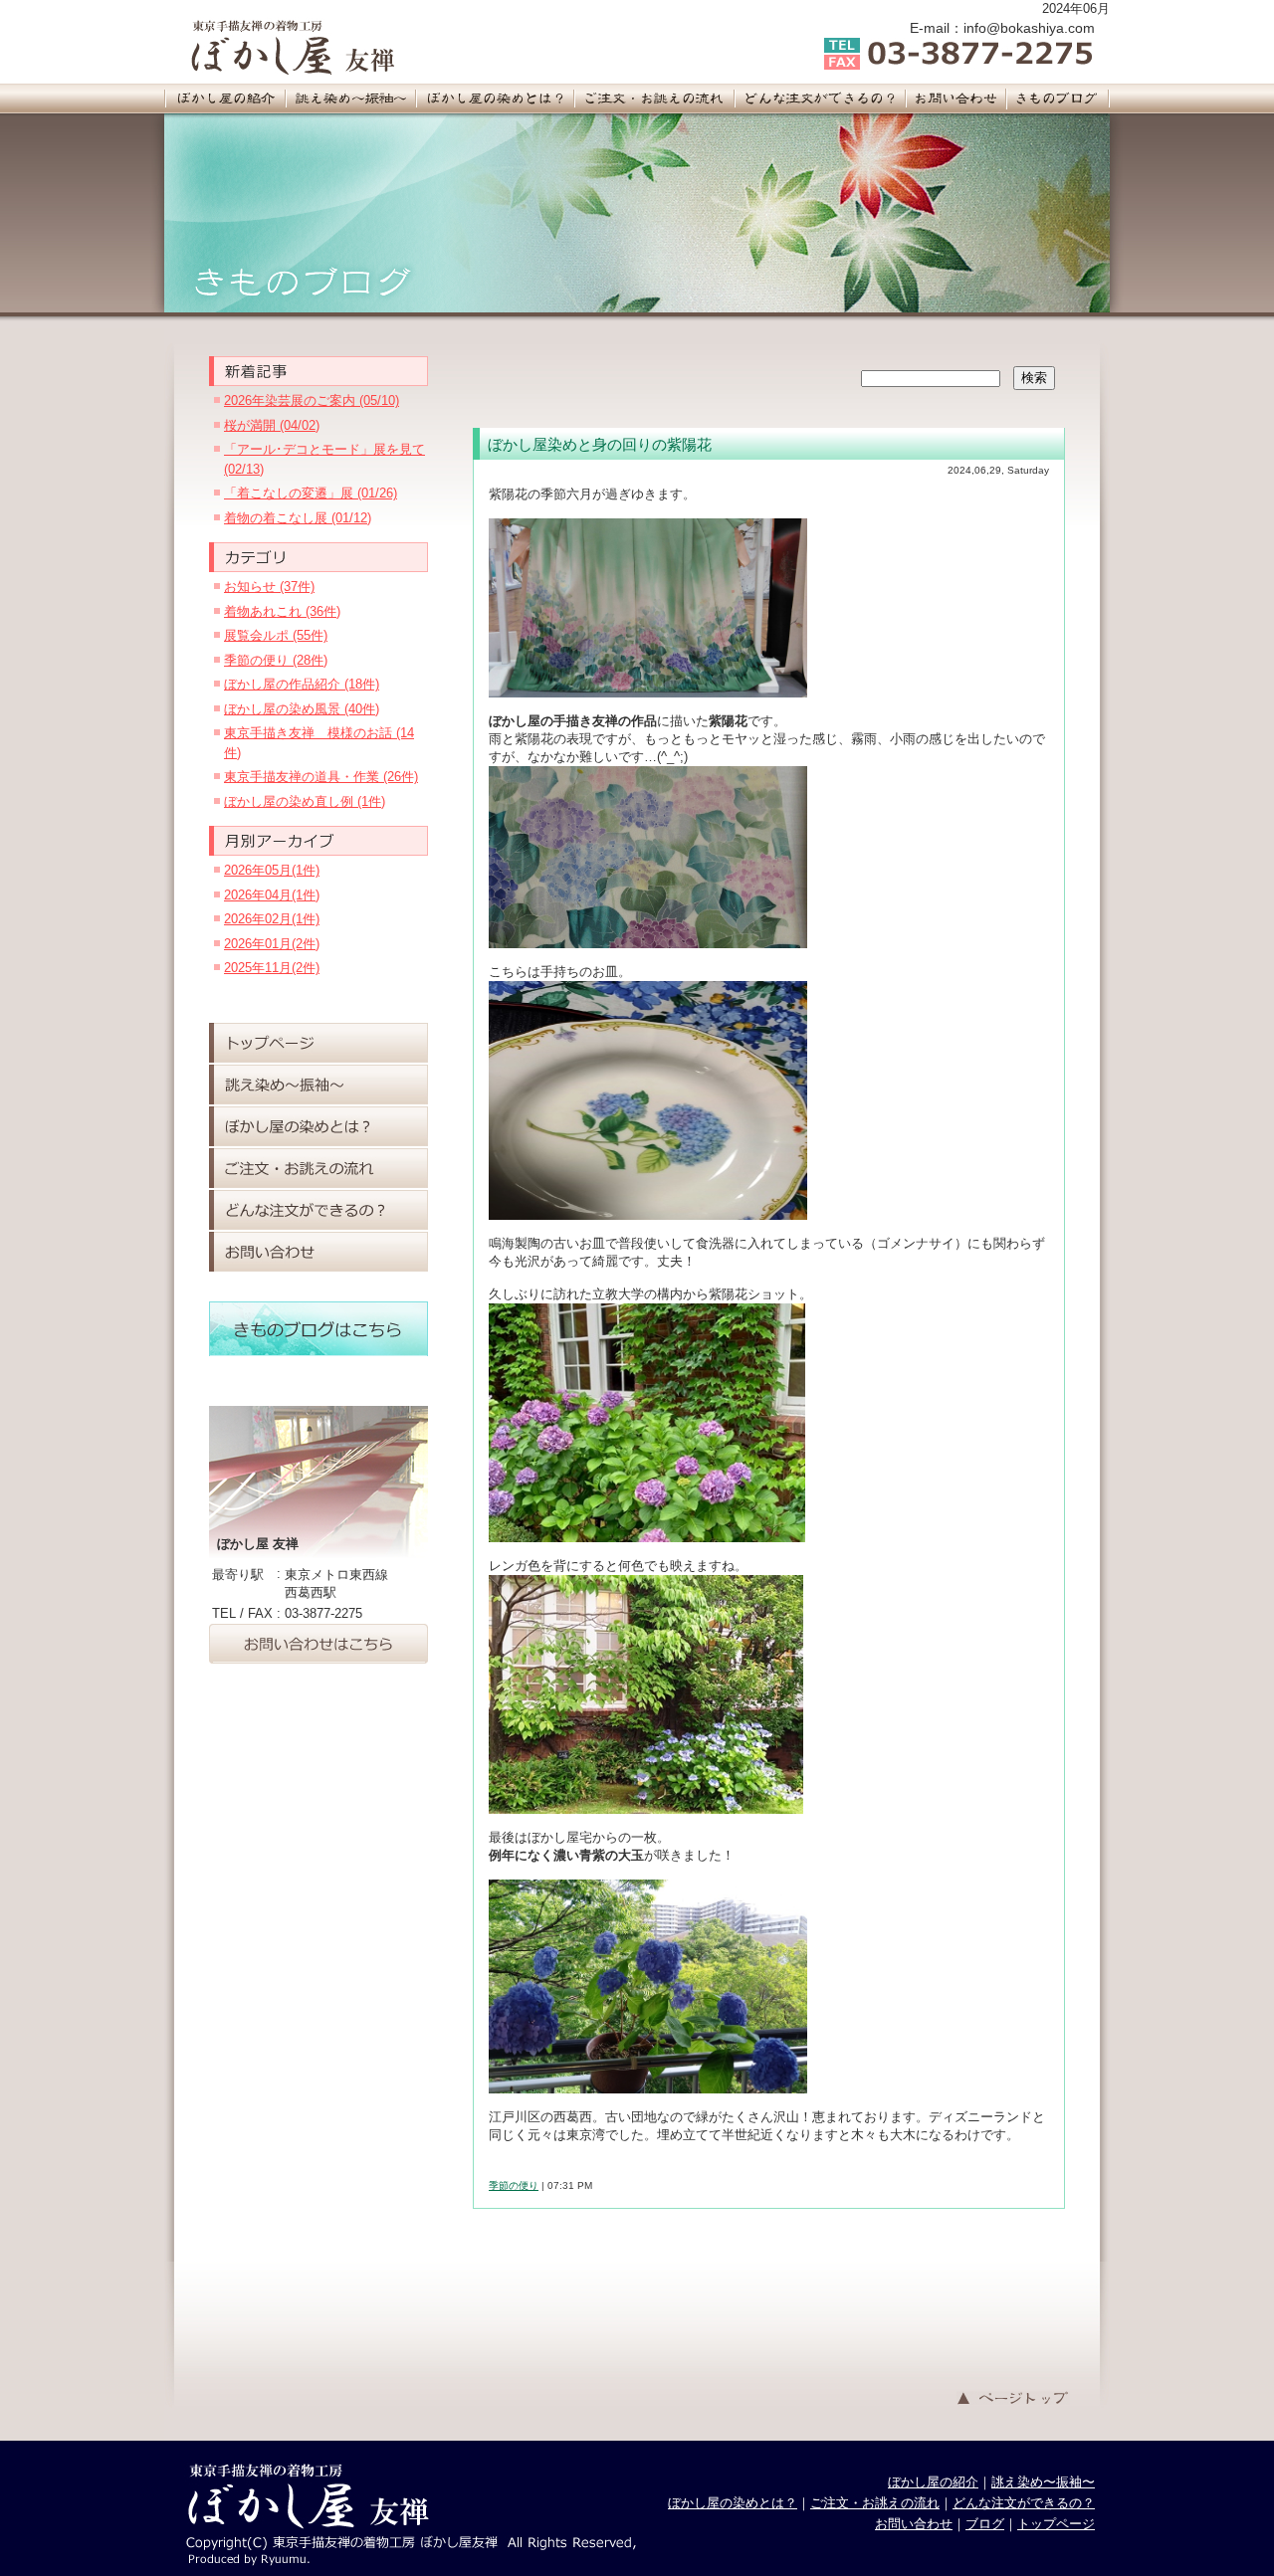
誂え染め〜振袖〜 (1043, 2482)
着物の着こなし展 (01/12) (298, 518)
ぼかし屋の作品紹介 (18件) (302, 684)
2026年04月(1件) (272, 895)
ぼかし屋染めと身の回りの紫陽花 (600, 444)
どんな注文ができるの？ (1024, 2503)
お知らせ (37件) (269, 587)
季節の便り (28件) (276, 660)
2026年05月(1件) (272, 870)
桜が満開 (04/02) (272, 425)
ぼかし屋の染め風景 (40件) (302, 709)
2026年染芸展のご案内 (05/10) (312, 400)
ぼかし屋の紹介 (933, 2482)
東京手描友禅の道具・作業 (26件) (321, 777)
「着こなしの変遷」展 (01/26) (311, 493)
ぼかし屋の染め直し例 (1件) (305, 801)
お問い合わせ (914, 2524)
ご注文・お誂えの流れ (875, 2503)
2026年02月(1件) (272, 919)
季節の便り (514, 2185)
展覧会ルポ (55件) (276, 635)
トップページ (1056, 2524)
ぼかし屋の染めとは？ (733, 2503)
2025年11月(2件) (272, 968)
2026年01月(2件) (272, 944)
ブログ (985, 2524)
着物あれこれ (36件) (282, 611)
